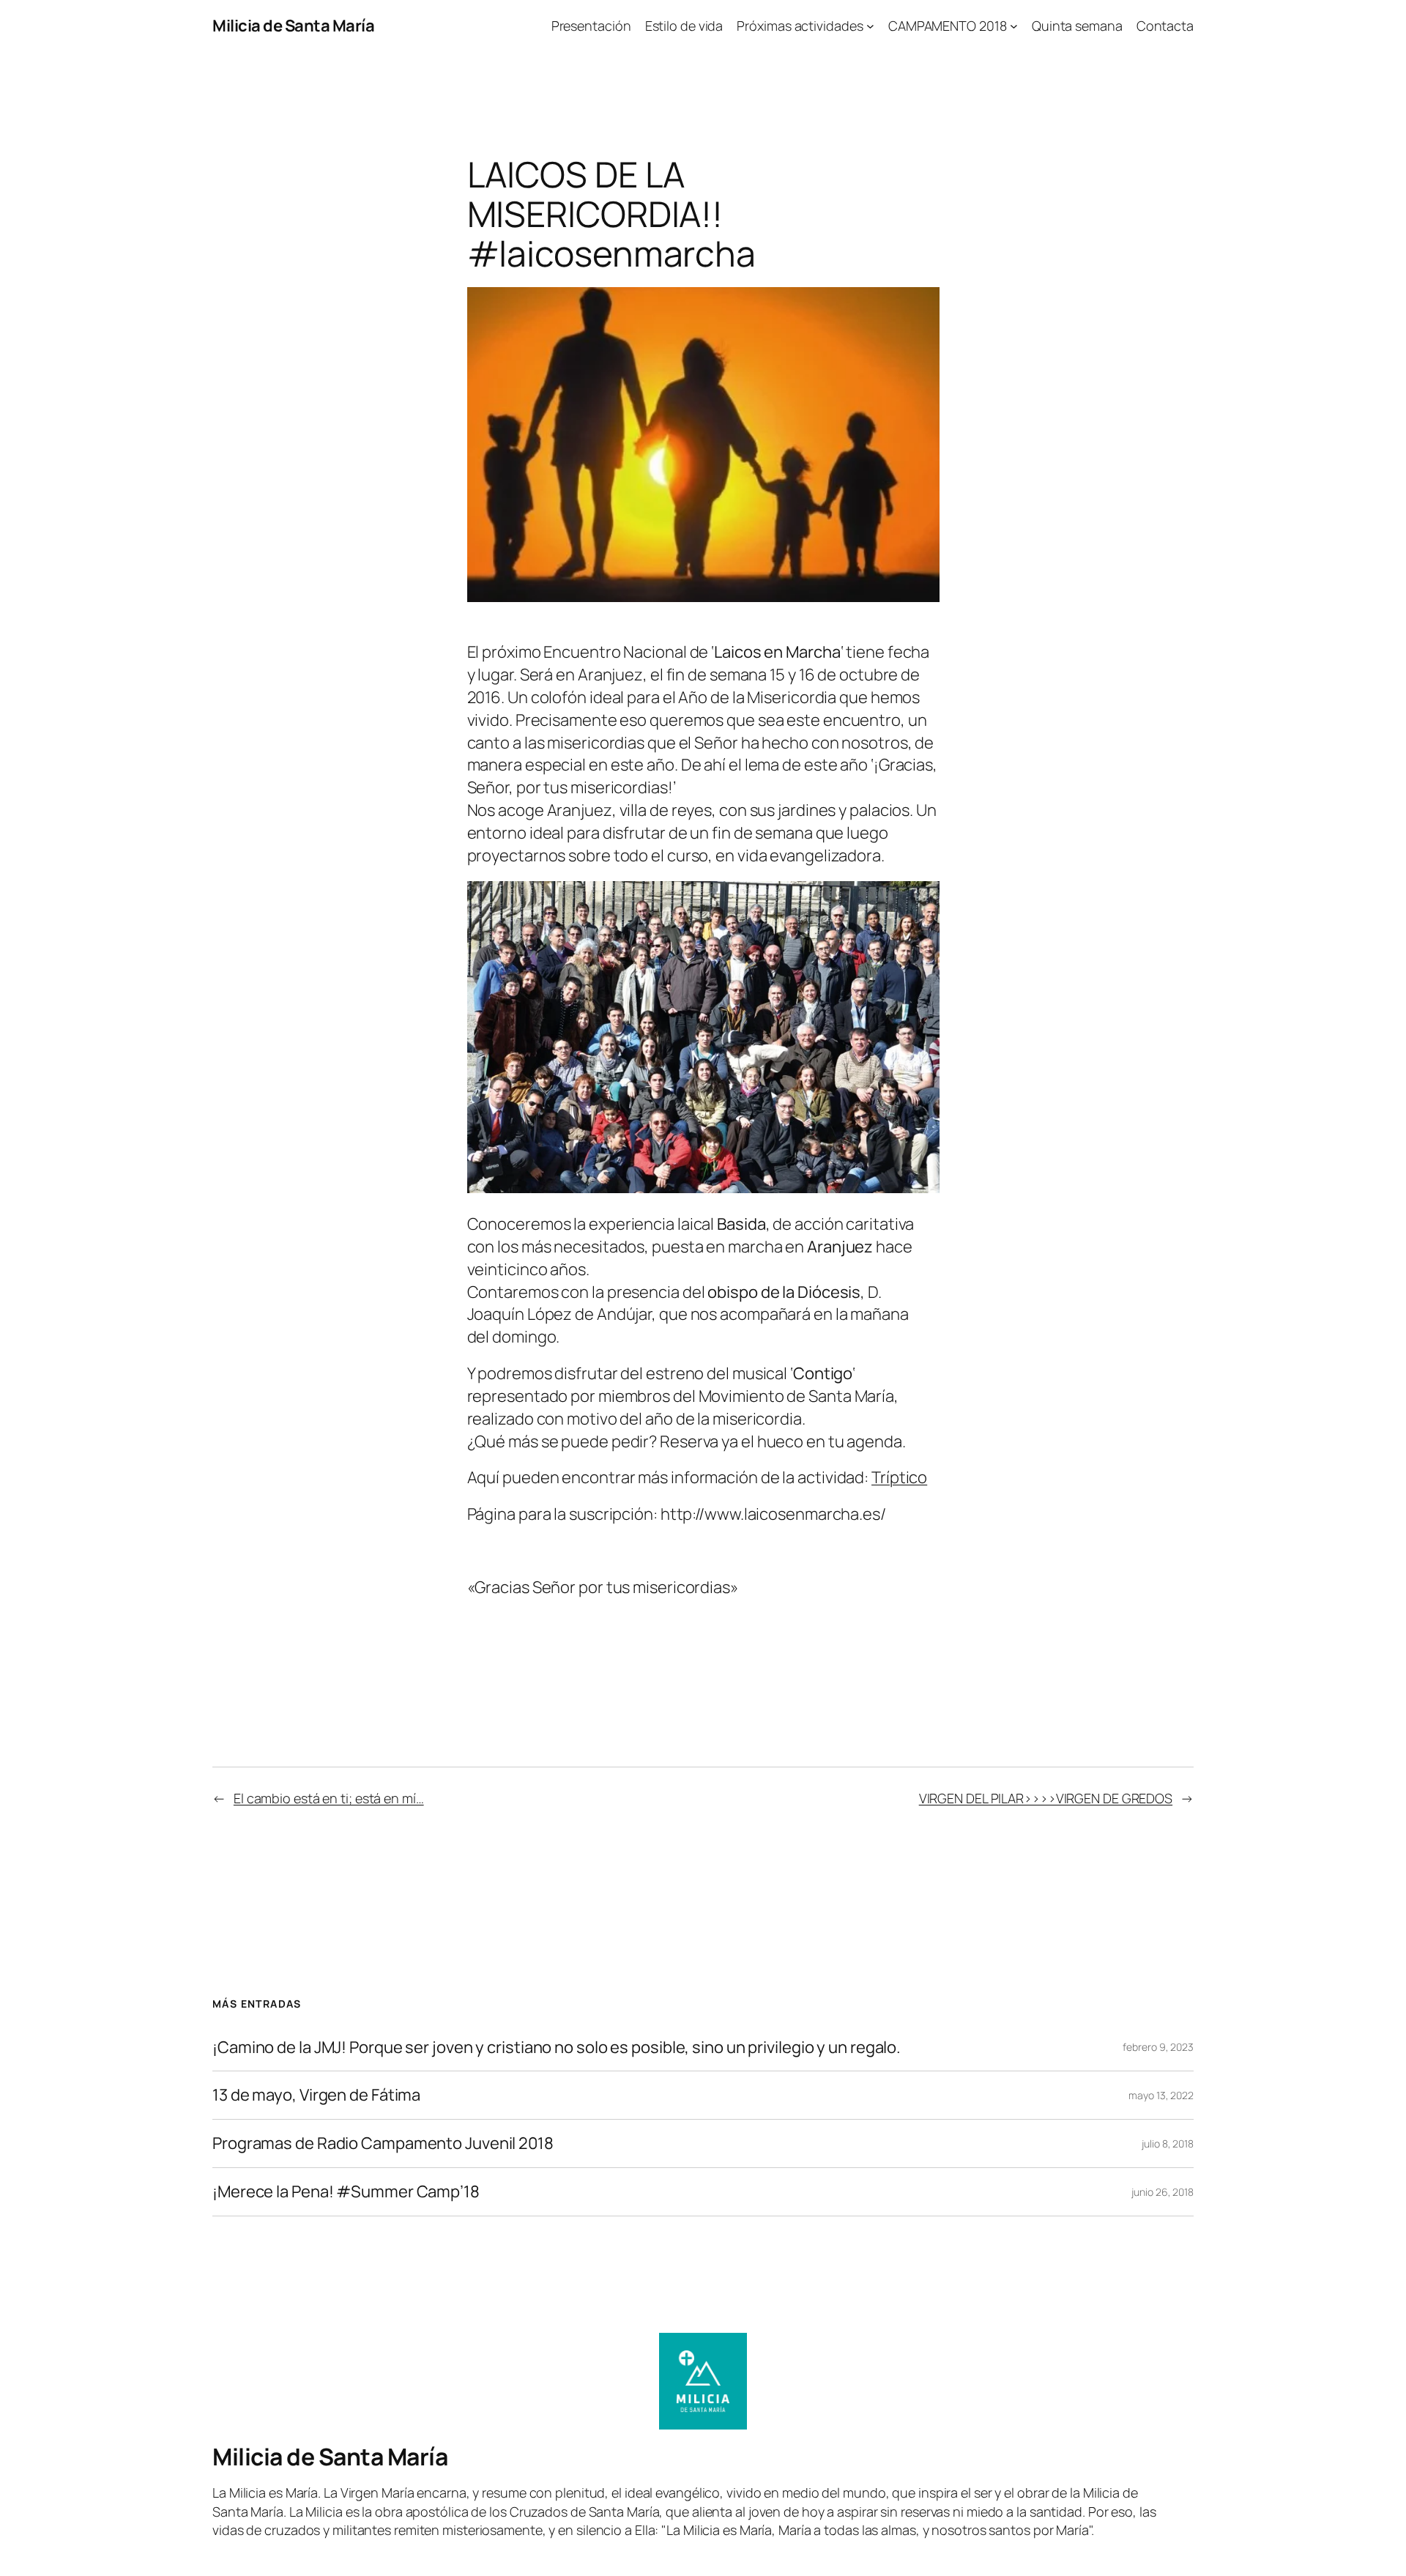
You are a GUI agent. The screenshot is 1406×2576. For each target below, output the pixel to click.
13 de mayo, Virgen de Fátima (316, 2095)
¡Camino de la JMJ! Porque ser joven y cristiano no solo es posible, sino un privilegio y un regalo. (557, 2048)
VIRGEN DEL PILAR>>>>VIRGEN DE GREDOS (1046, 1798)
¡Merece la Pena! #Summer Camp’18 (346, 2192)
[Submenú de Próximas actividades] (870, 26)
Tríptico (899, 1477)
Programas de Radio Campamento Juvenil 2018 (383, 2143)
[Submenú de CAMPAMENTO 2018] (1014, 26)
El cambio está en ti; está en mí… (329, 1798)
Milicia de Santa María (293, 26)
